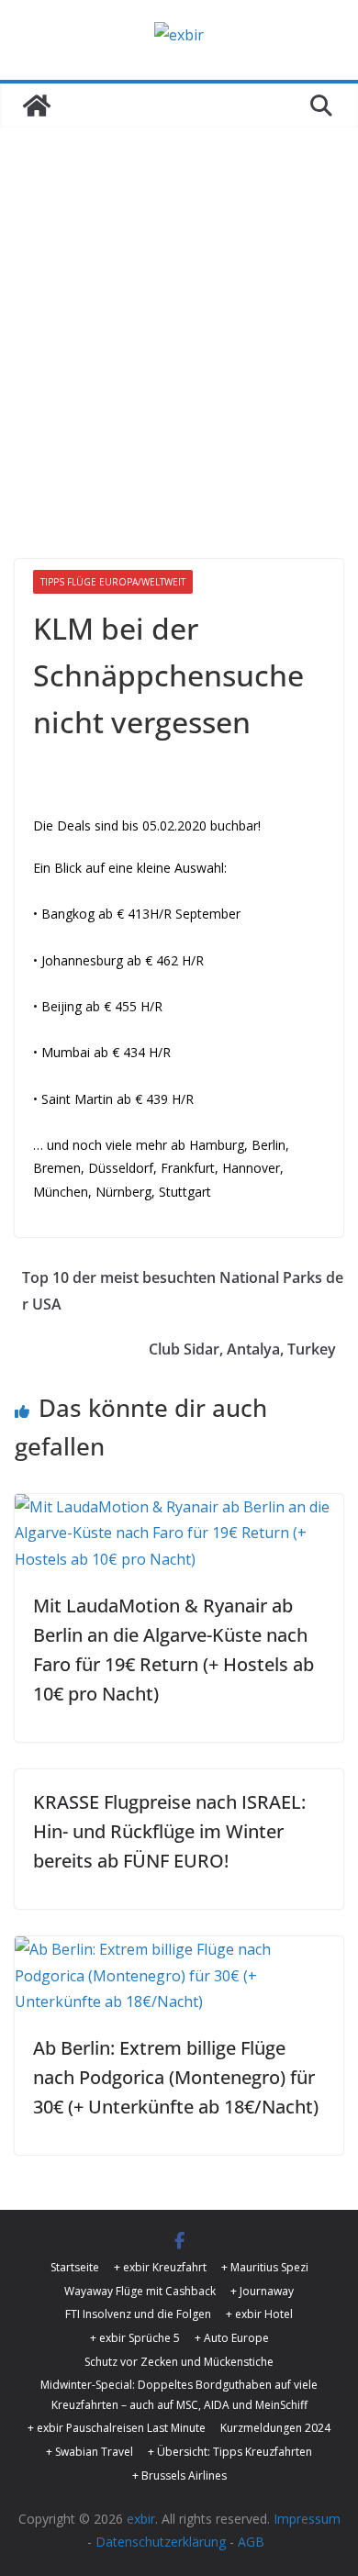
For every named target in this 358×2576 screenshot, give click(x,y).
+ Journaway (262, 2291)
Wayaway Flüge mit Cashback (140, 2291)
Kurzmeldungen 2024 (275, 2428)
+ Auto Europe (232, 2338)
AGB (251, 2542)
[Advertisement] (179, 316)
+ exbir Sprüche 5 (135, 2338)
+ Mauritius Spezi (265, 2267)
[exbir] (37, 106)
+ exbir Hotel (259, 2314)
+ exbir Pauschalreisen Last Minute (117, 2428)
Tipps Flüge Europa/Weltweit (113, 582)
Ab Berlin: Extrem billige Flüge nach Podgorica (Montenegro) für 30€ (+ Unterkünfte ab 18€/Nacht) (176, 2077)
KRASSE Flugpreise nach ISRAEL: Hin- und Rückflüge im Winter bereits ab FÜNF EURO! (169, 1831)
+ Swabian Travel (89, 2452)
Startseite (75, 2267)
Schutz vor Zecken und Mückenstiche (179, 2362)
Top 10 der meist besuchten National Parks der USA (183, 1291)
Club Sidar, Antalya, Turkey (242, 1349)
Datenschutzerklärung (161, 2542)
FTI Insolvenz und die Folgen (138, 2314)
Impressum (307, 2519)
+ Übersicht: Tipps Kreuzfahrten (230, 2452)
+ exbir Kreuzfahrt (160, 2267)
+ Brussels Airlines (179, 2476)
